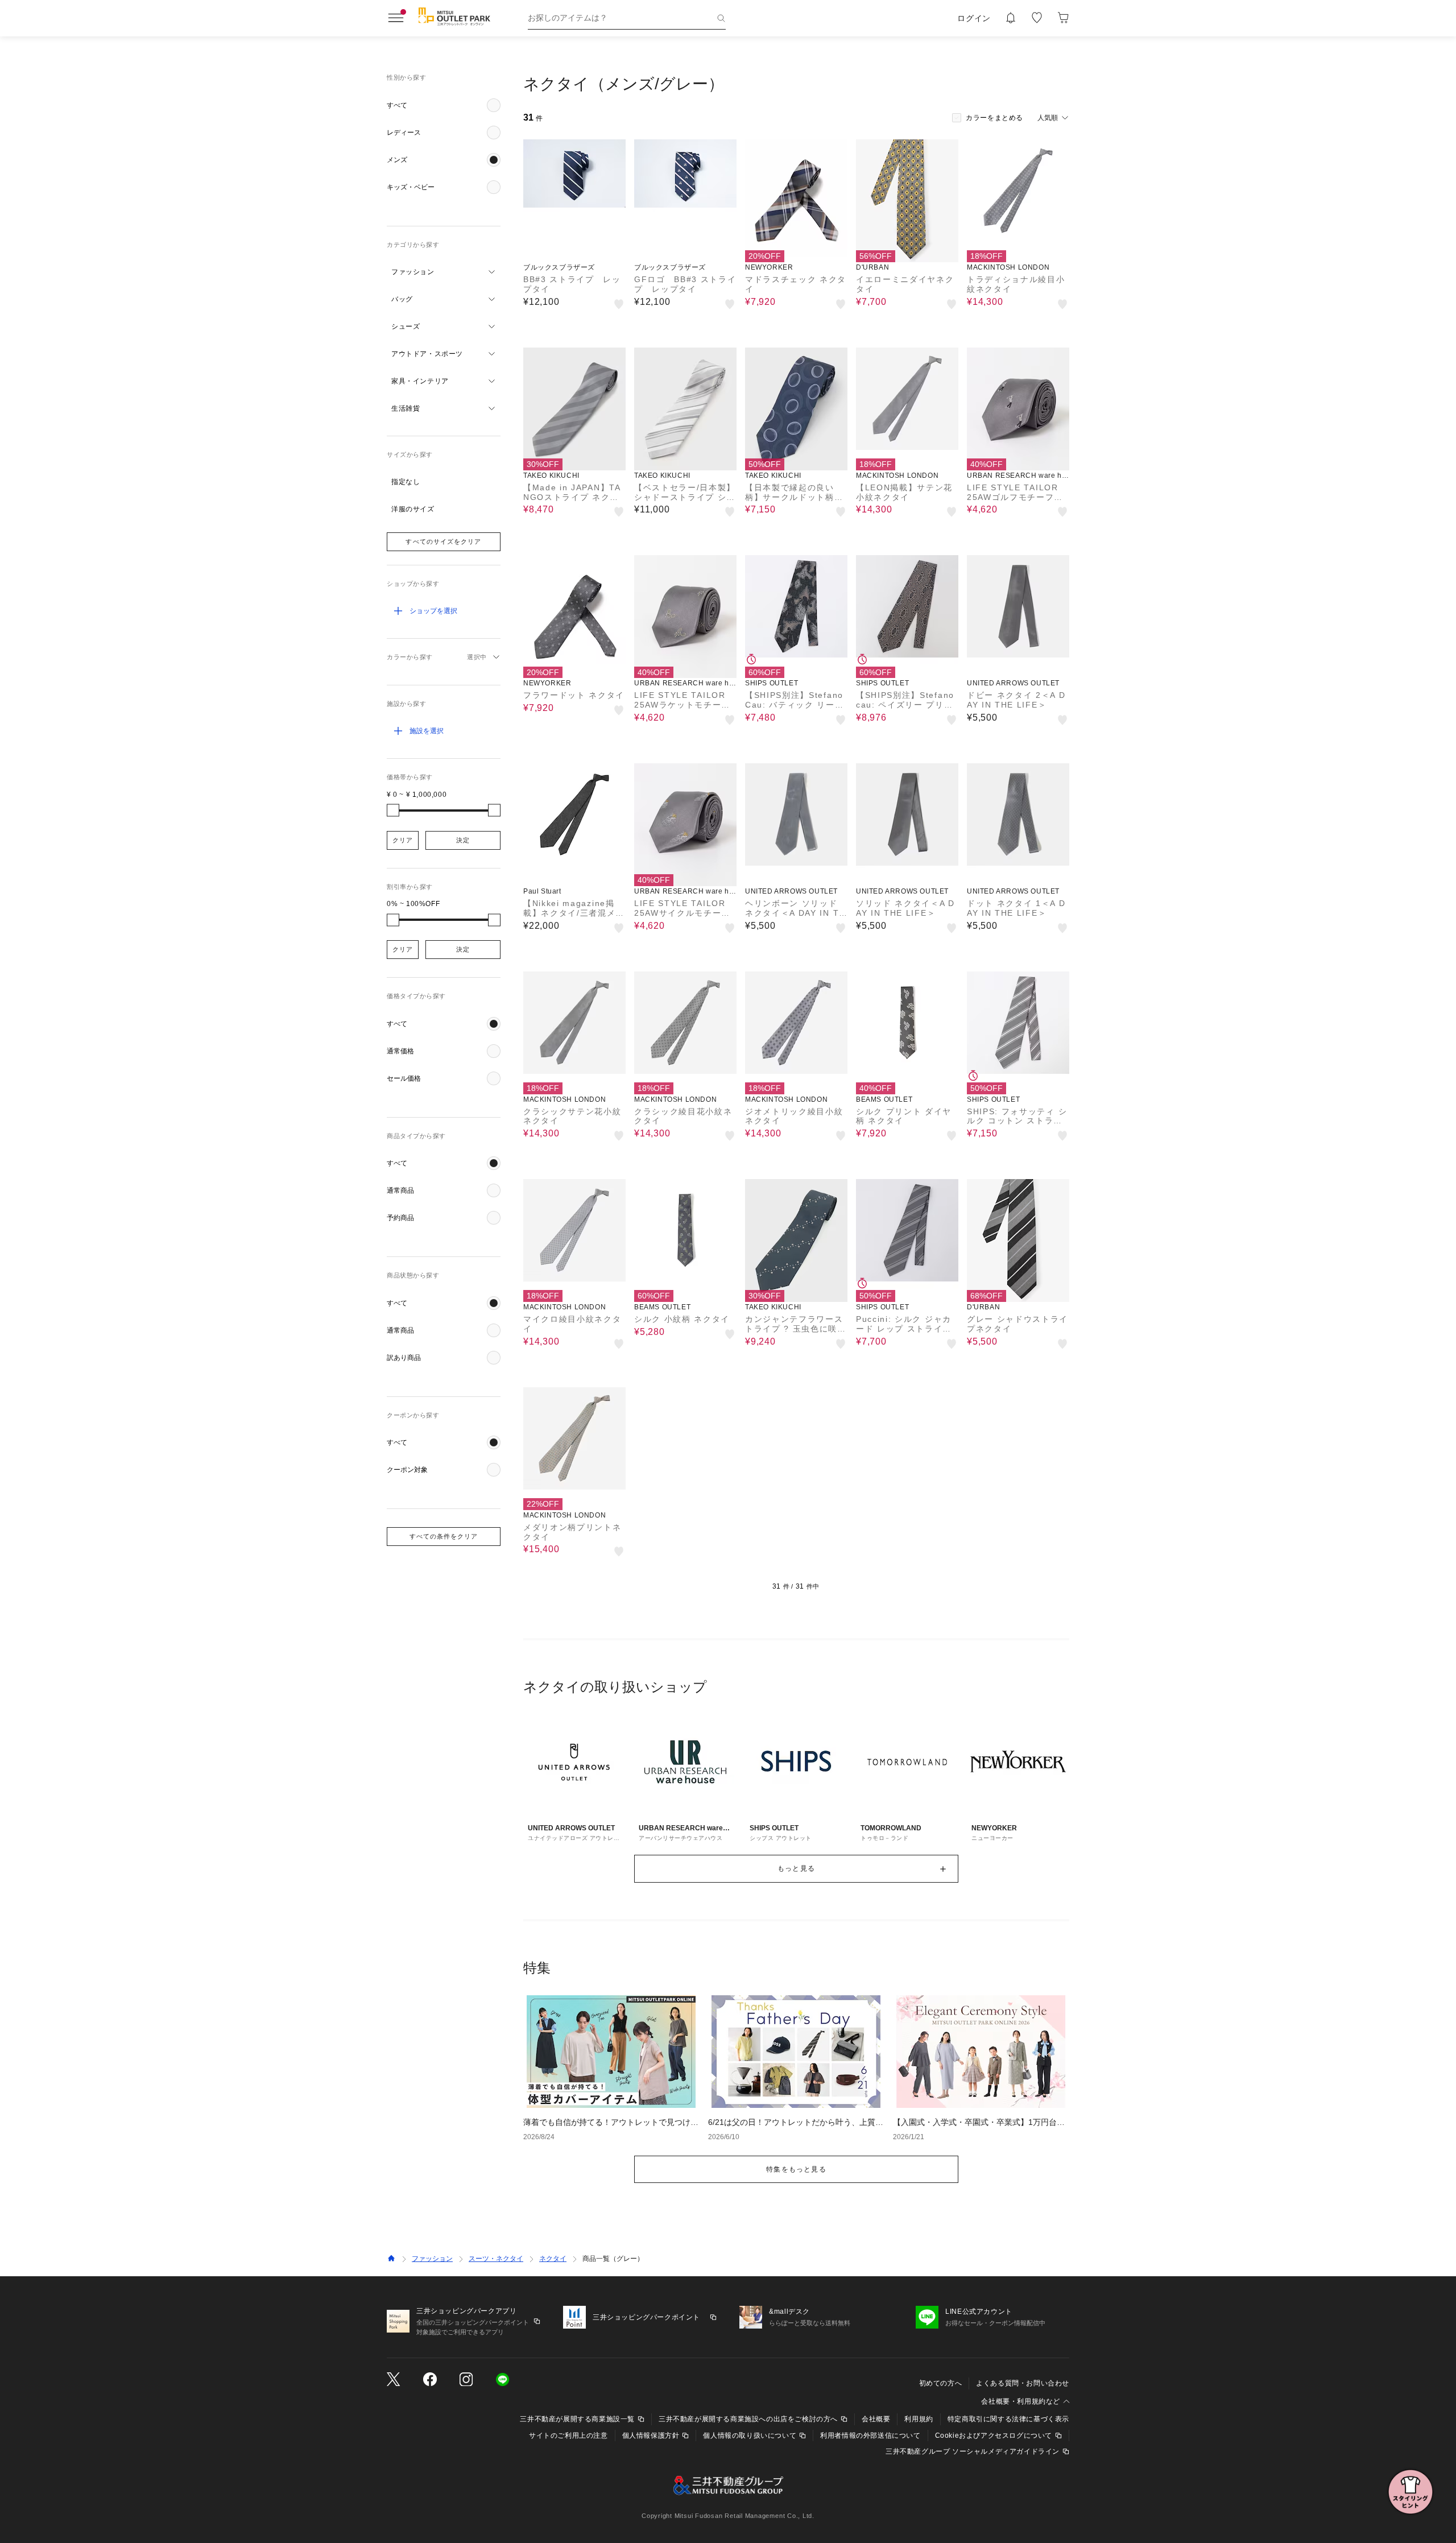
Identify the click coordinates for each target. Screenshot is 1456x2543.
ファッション (432, 2259)
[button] (444, 105)
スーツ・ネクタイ (496, 2259)
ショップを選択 (433, 611)
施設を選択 (427, 731)
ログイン (974, 18)
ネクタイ (553, 2259)
